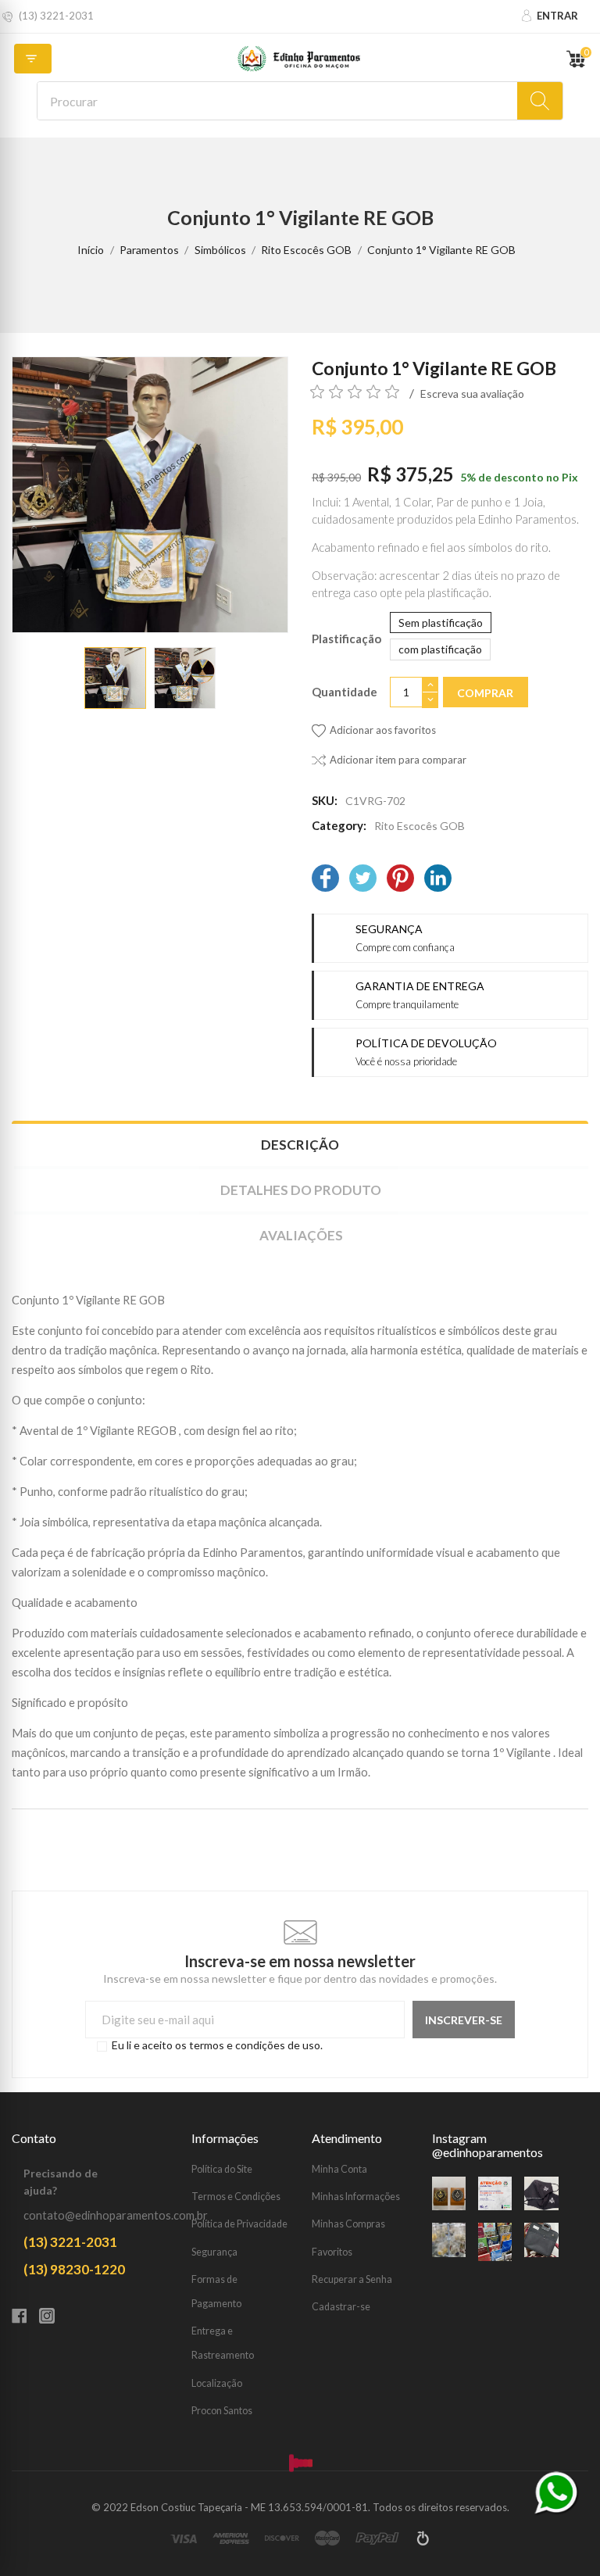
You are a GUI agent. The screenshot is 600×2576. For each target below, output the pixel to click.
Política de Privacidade (239, 2224)
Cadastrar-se (341, 2307)
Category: (339, 825)
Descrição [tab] (300, 1145)
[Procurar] (540, 101)
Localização (217, 2383)
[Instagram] (53, 2317)
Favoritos (332, 2252)
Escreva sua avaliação (472, 394)
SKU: (325, 800)
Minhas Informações (356, 2197)
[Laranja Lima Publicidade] (423, 2538)
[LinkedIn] (438, 880)
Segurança (214, 2252)
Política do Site (222, 2169)
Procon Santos (222, 2411)
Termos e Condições (236, 2197)
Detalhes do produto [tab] (301, 1190)
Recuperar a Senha (352, 2279)
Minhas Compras (348, 2224)
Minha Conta (339, 2169)
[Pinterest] (400, 880)
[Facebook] (325, 880)
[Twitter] (363, 880)
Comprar (485, 693)
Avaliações (301, 1235)
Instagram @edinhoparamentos (487, 2145)
